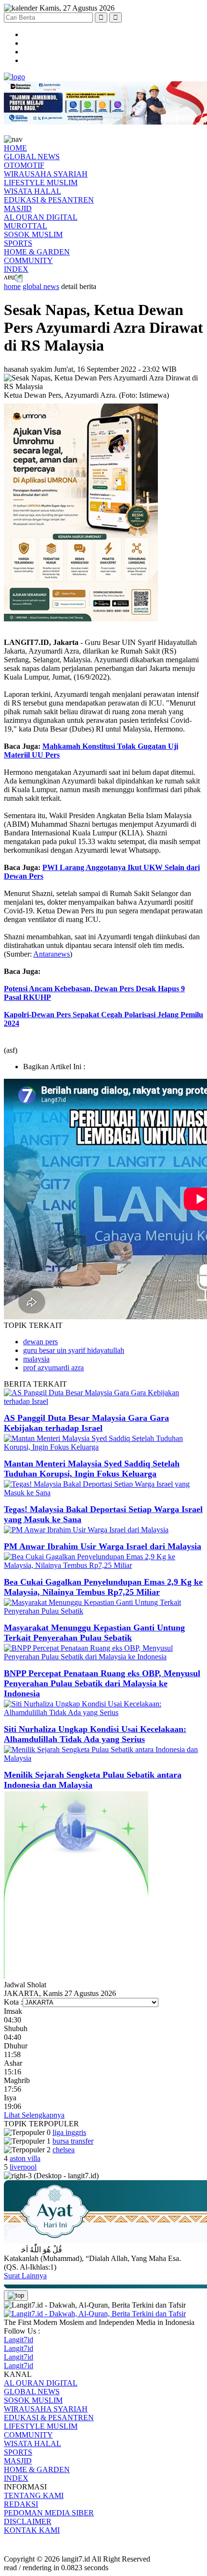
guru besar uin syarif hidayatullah (74, 1350)
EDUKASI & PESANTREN (49, 200)
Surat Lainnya (25, 2276)
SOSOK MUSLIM (33, 234)
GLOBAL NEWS (32, 157)
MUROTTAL (26, 226)
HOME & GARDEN (37, 252)
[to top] (16, 2296)
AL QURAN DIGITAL (41, 217)
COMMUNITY (28, 260)
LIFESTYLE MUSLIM (41, 183)
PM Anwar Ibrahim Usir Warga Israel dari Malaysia (103, 1546)
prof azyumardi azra (53, 1368)
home (12, 286)
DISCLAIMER (28, 2521)
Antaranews (52, 954)
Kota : (13, 2002)
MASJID (18, 208)
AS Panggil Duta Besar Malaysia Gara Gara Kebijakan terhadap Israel (86, 1423)
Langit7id (19, 2340)
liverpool (23, 2167)
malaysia (36, 1359)
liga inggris (69, 2132)
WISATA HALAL (32, 191)
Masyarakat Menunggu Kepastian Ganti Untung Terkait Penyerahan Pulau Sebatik (94, 1633)
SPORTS (18, 243)
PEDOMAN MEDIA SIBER (49, 2513)
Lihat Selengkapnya (34, 2115)
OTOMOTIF (24, 165)
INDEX (16, 269)
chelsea (64, 2150)
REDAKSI (21, 2504)
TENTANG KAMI (34, 2495)
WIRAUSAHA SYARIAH (46, 174)
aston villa (25, 2158)
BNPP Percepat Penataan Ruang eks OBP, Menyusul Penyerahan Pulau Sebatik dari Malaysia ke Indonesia (102, 1683)
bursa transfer (73, 2141)
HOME (15, 148)
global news (41, 286)
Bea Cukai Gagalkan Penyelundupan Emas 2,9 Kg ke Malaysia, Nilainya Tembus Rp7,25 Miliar (103, 1587)
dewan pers (40, 1342)
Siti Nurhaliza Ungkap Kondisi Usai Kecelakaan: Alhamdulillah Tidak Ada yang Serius (95, 1734)
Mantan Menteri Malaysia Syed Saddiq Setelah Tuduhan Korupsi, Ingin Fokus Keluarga (92, 1469)
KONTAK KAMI (32, 2530)
